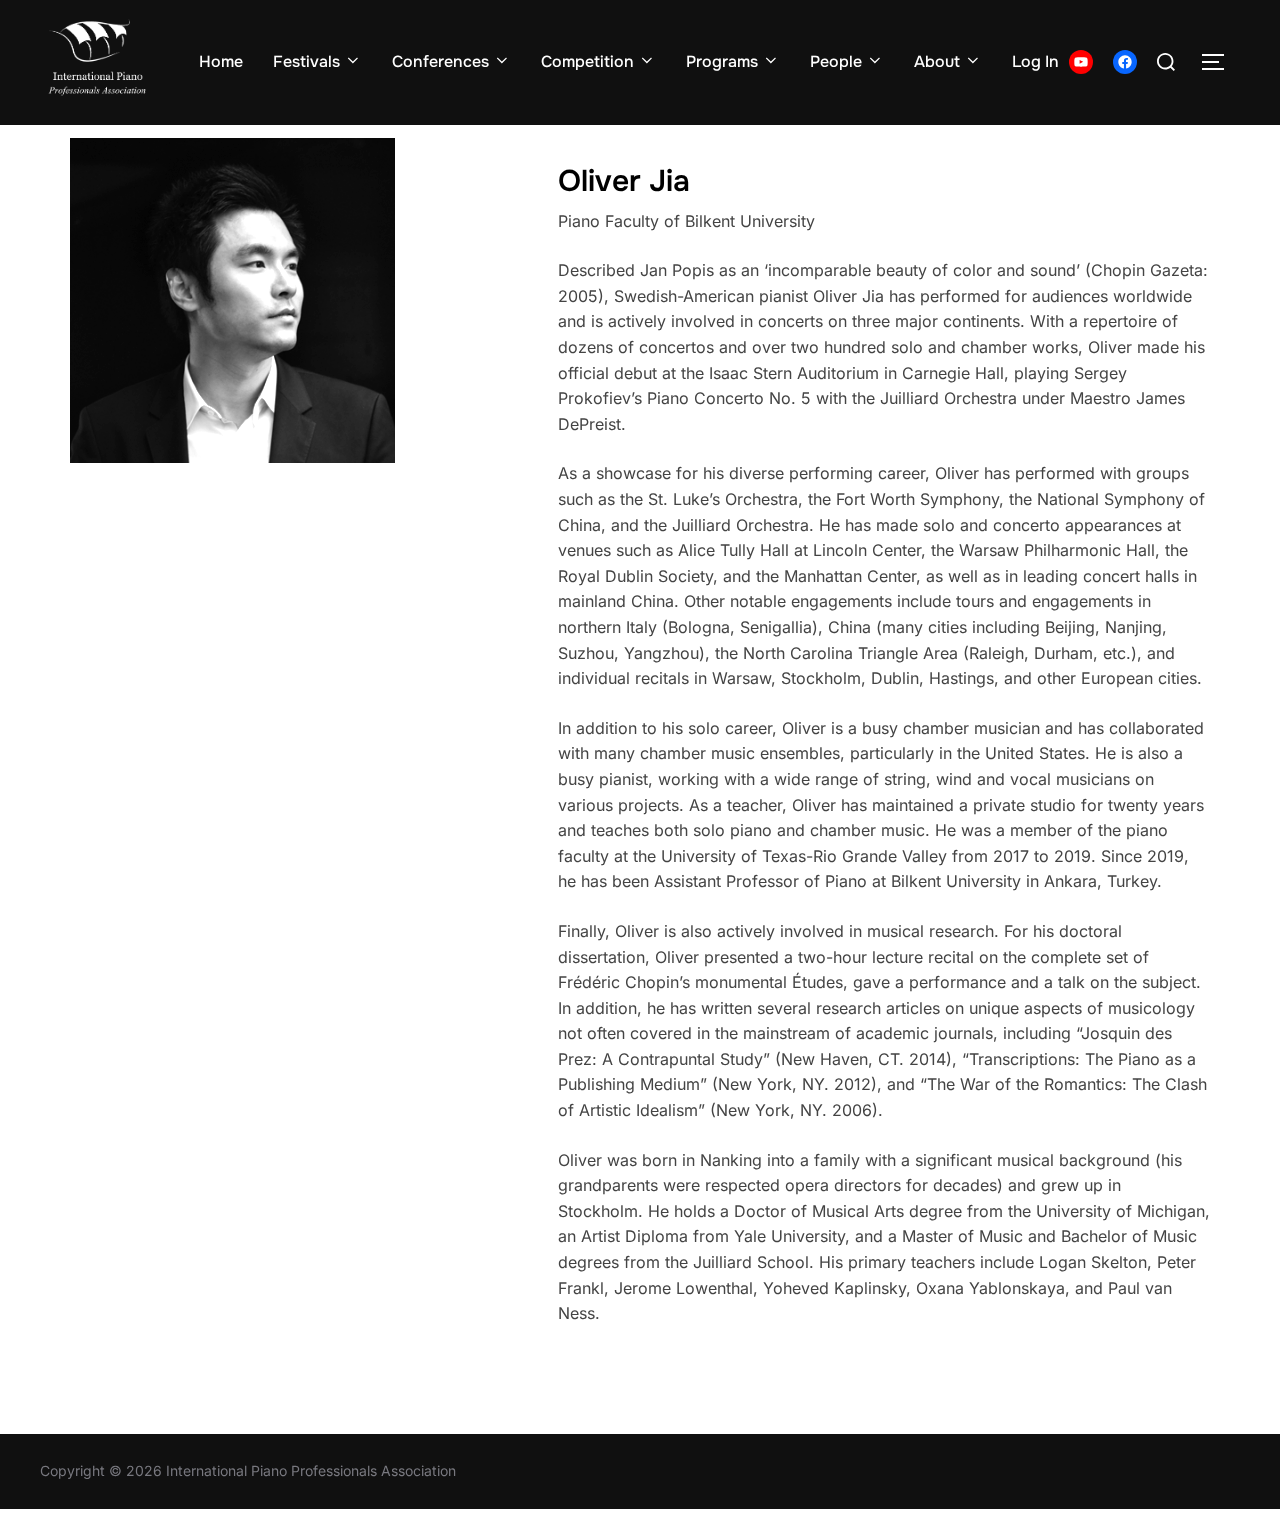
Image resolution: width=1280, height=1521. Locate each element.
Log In (1035, 61)
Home (221, 61)
